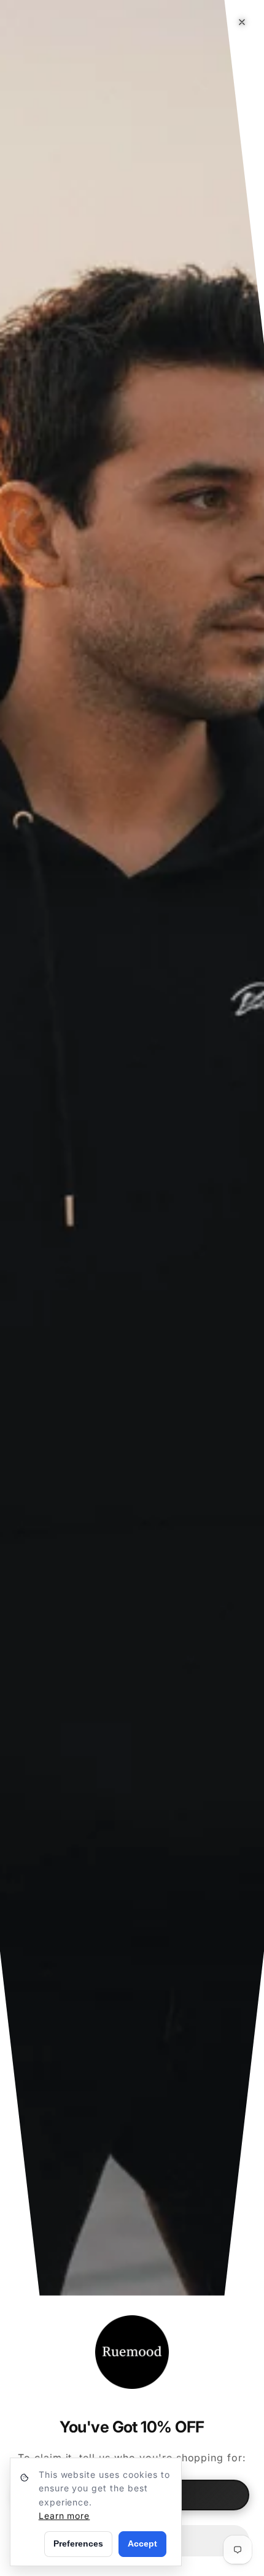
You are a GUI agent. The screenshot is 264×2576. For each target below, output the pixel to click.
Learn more (64, 2516)
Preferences (78, 2543)
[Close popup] (242, 22)
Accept (142, 2543)
